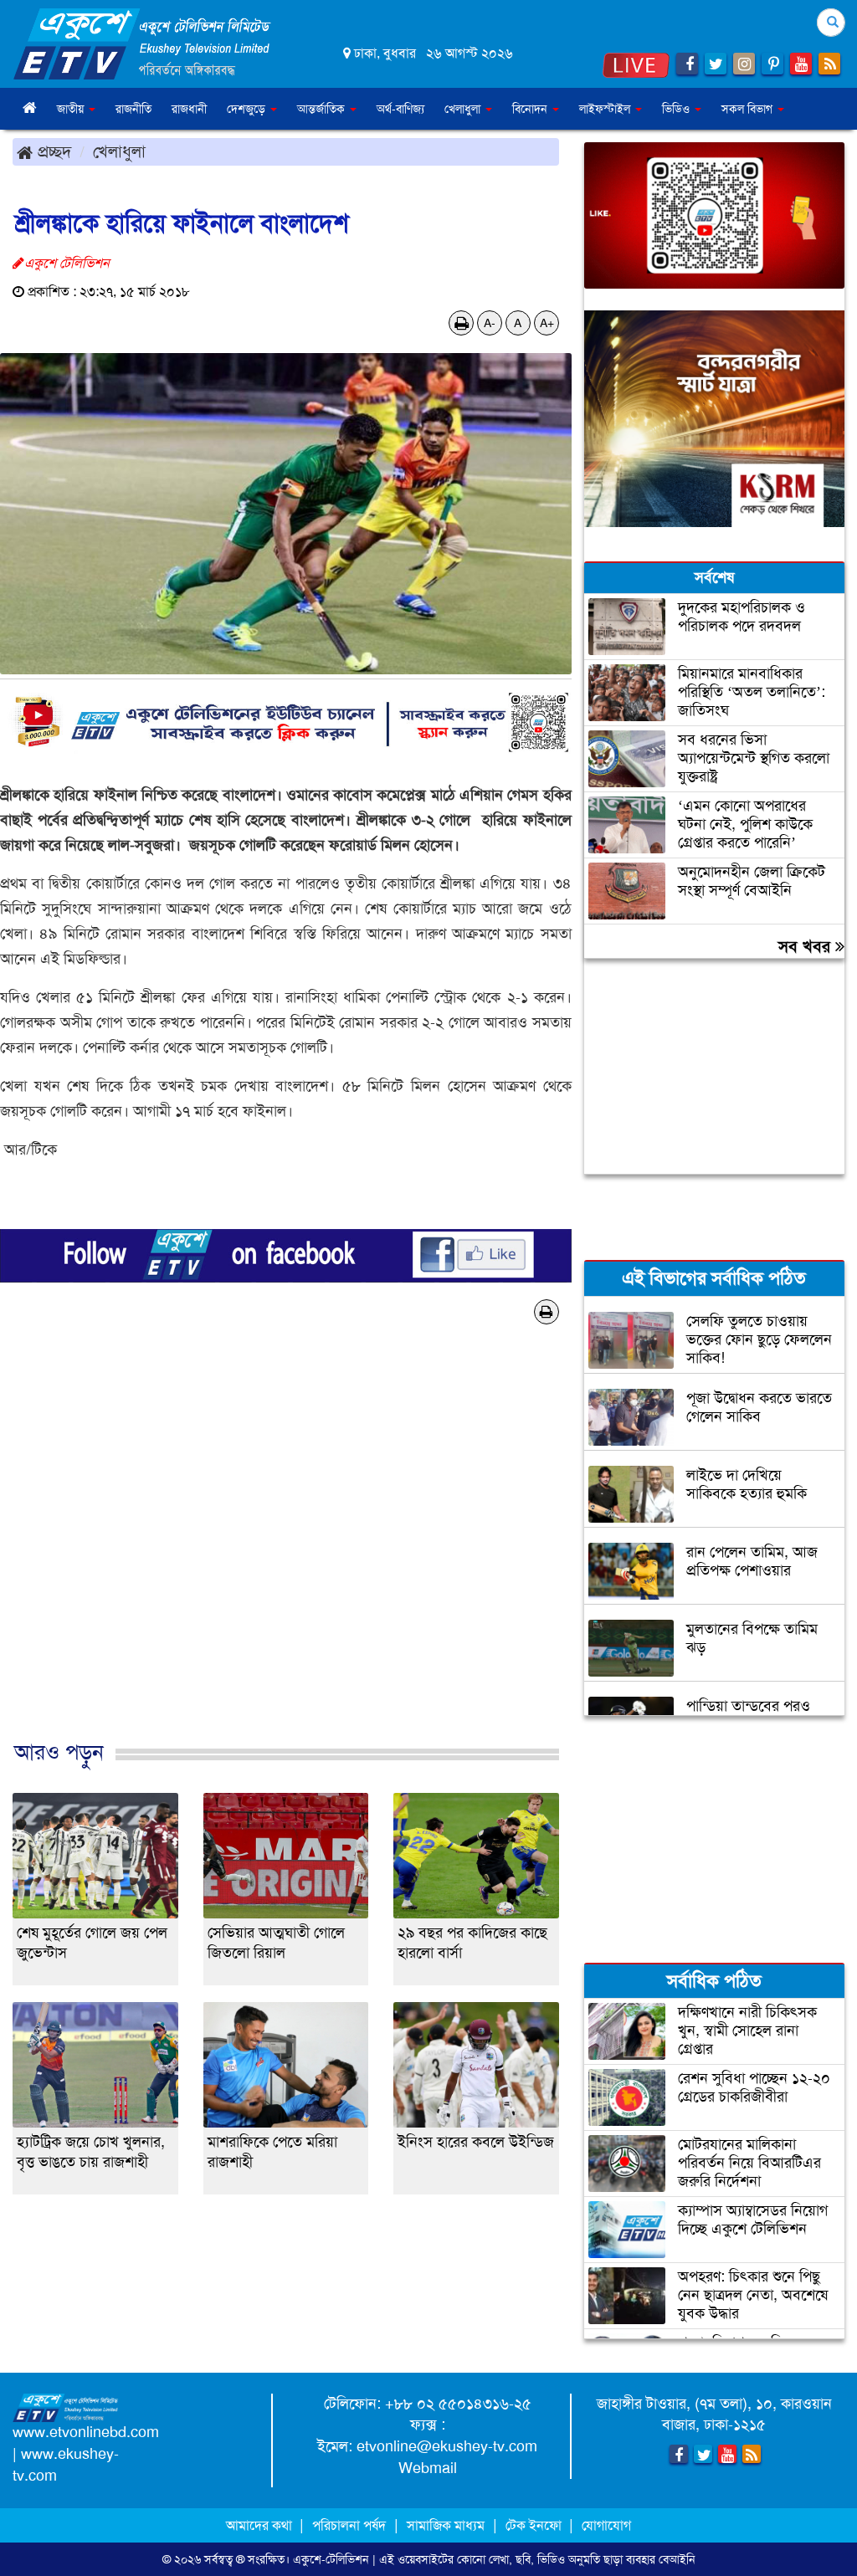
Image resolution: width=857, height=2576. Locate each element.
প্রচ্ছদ (52, 151)
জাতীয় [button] (72, 109)
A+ (547, 323)
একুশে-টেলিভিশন (331, 2559)
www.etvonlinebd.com (86, 2432)
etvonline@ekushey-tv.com (447, 2446)
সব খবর (807, 946)
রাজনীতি (133, 109)
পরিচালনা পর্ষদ (349, 2525)
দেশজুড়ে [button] (248, 109)
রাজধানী (189, 109)
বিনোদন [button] (531, 109)
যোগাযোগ (606, 2525)
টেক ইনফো (535, 2525)
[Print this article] (462, 323)
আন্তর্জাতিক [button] (323, 109)
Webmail (428, 2468)
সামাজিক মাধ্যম (446, 2525)
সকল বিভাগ (749, 109)
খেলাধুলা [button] (464, 109)
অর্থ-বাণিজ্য (400, 109)
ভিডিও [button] (677, 109)
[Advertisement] (286, 1560)
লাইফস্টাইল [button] (606, 109)
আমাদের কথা (261, 2525)
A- (490, 323)
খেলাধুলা (119, 151)
